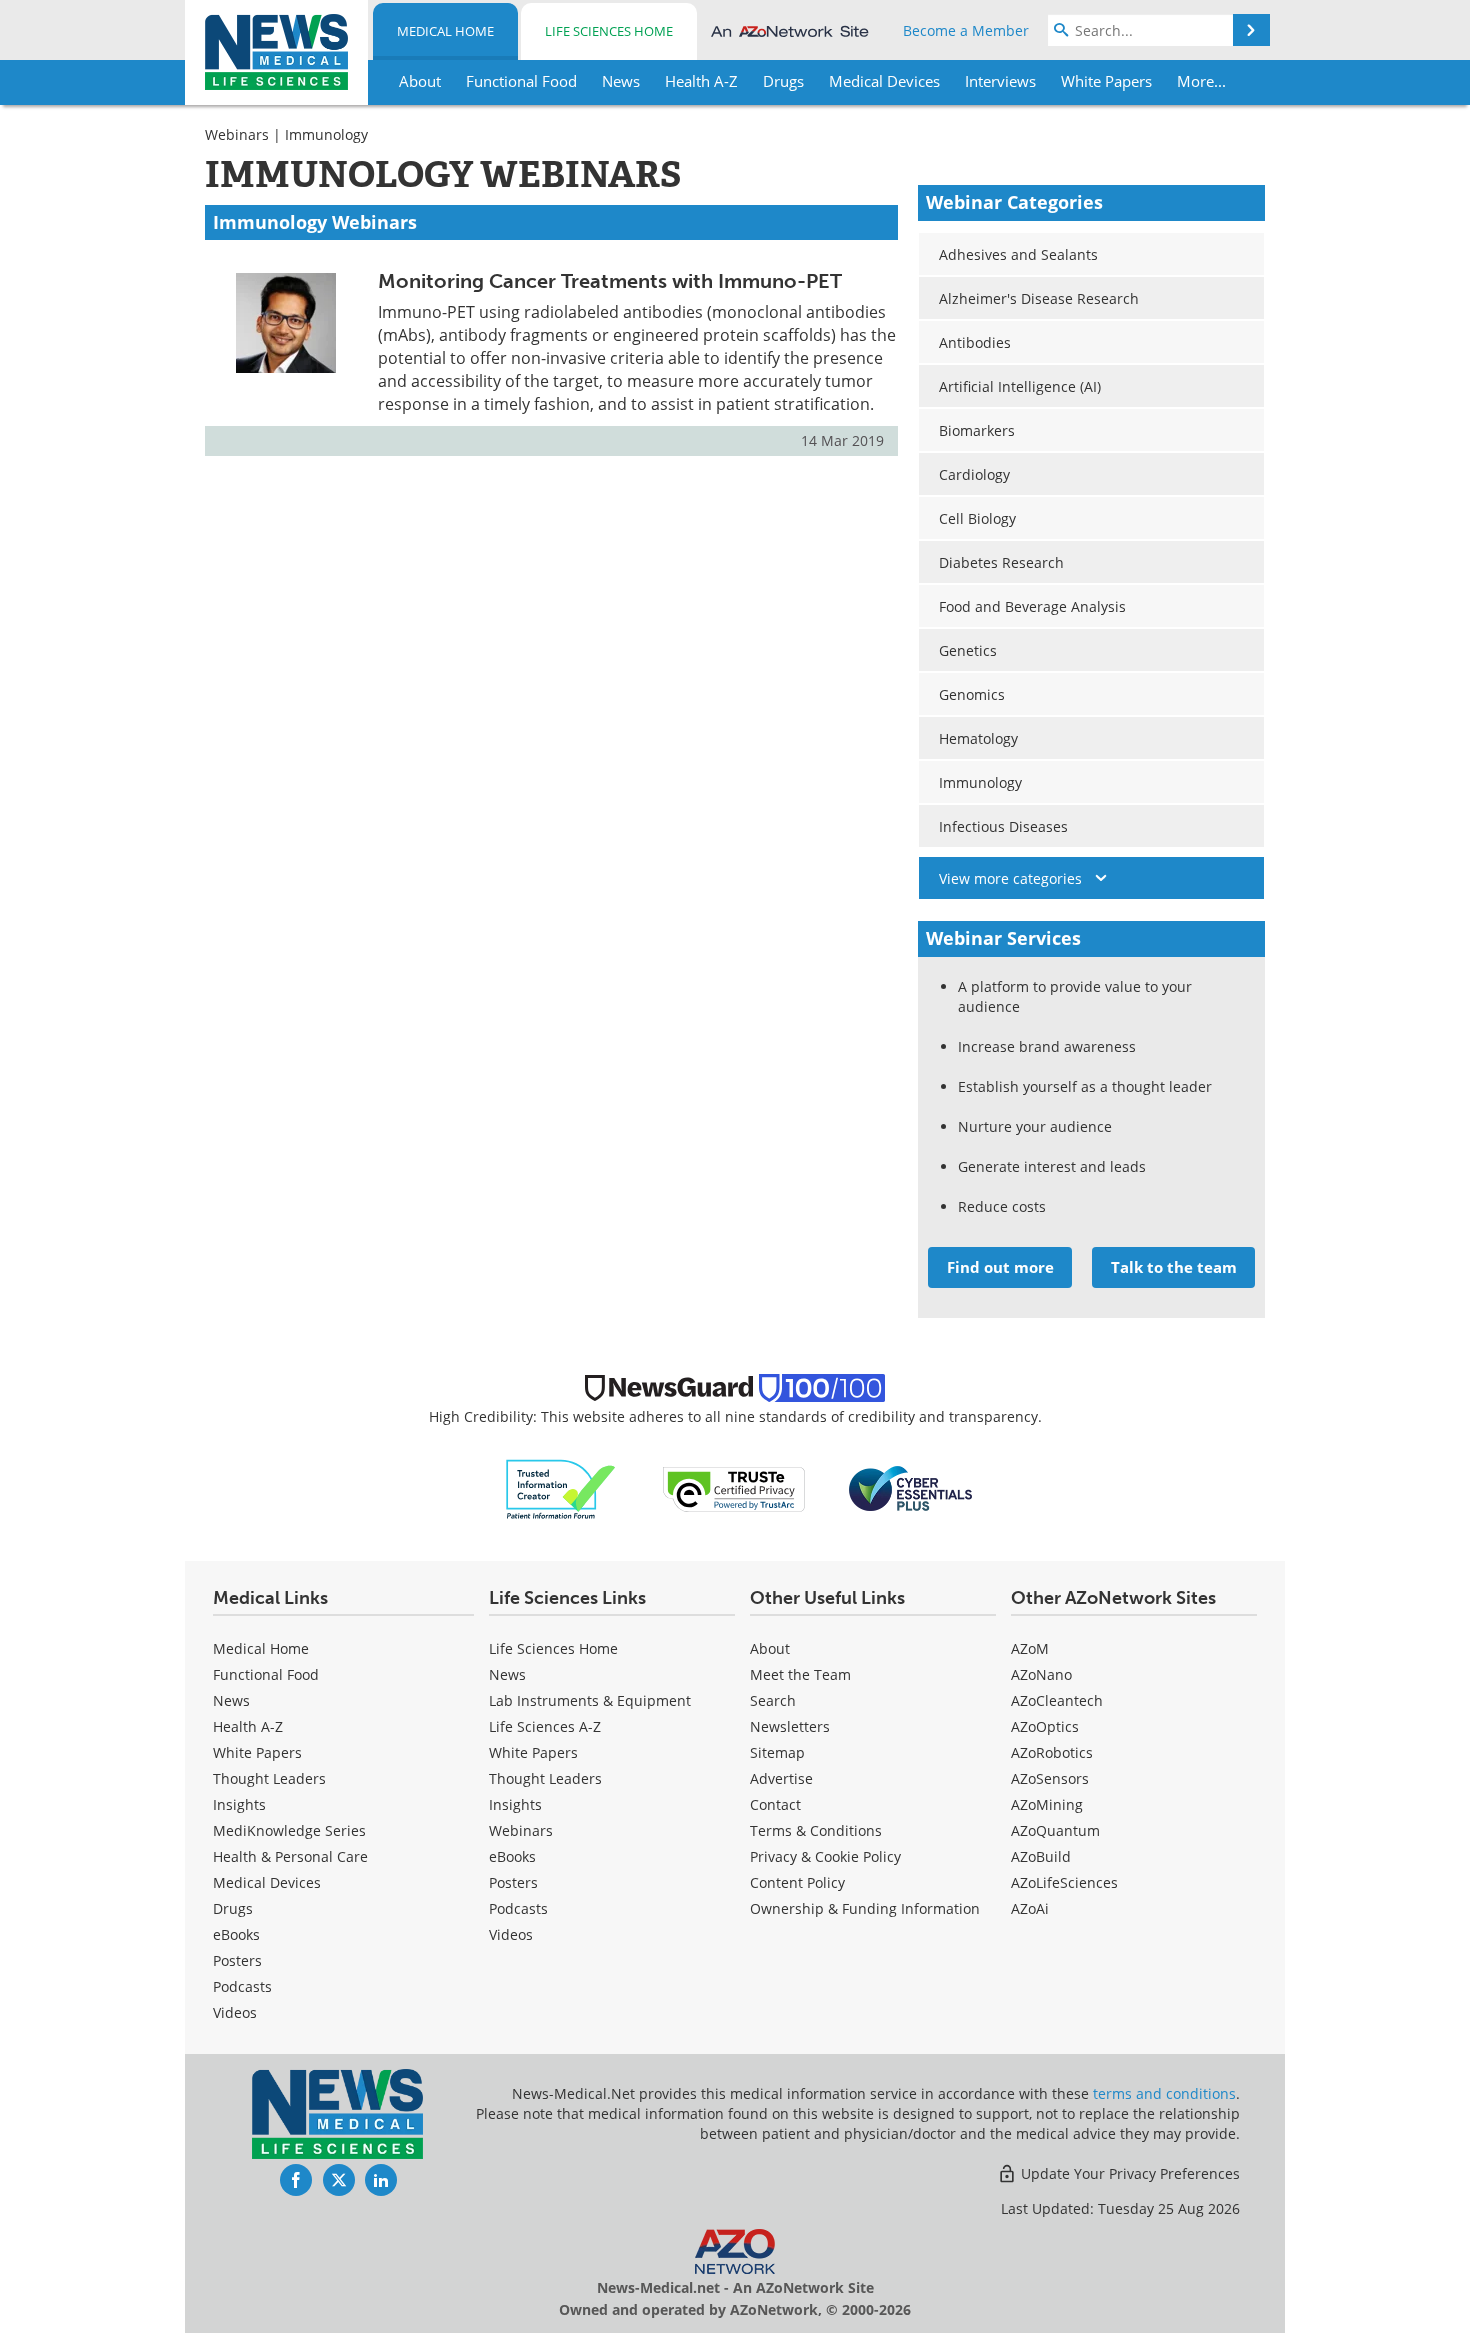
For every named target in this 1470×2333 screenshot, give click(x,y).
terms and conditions (1164, 2093)
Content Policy (797, 1882)
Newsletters (790, 1726)
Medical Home (445, 31)
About (770, 1648)
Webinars (237, 134)
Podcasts (242, 1986)
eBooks (236, 1934)
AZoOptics (1045, 1726)
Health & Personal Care (290, 1856)
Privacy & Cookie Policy (825, 1856)
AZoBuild (1041, 1856)
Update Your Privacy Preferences (1128, 2173)
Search (773, 1700)
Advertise (781, 1778)
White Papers (257, 1752)
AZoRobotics (1052, 1752)
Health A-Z (248, 1726)
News (231, 1700)
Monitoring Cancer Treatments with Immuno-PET (610, 281)
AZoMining (1047, 1804)
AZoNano (1041, 1674)
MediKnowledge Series (289, 1830)
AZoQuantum (1055, 1830)
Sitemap (777, 1752)
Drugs (233, 1908)
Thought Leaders (269, 1778)
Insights (239, 1804)
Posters (237, 1960)
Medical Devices (267, 1882)
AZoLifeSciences (1064, 1882)
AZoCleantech (1057, 1700)
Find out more (1000, 1267)
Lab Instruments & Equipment (590, 1700)
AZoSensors (1050, 1778)
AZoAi (1030, 1908)
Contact (775, 1804)
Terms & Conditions (816, 1830)
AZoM (1030, 1648)
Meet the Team (800, 1674)
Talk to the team (1174, 1267)
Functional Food (266, 1674)
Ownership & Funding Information (865, 1908)
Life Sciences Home (609, 31)
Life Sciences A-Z (545, 1726)
